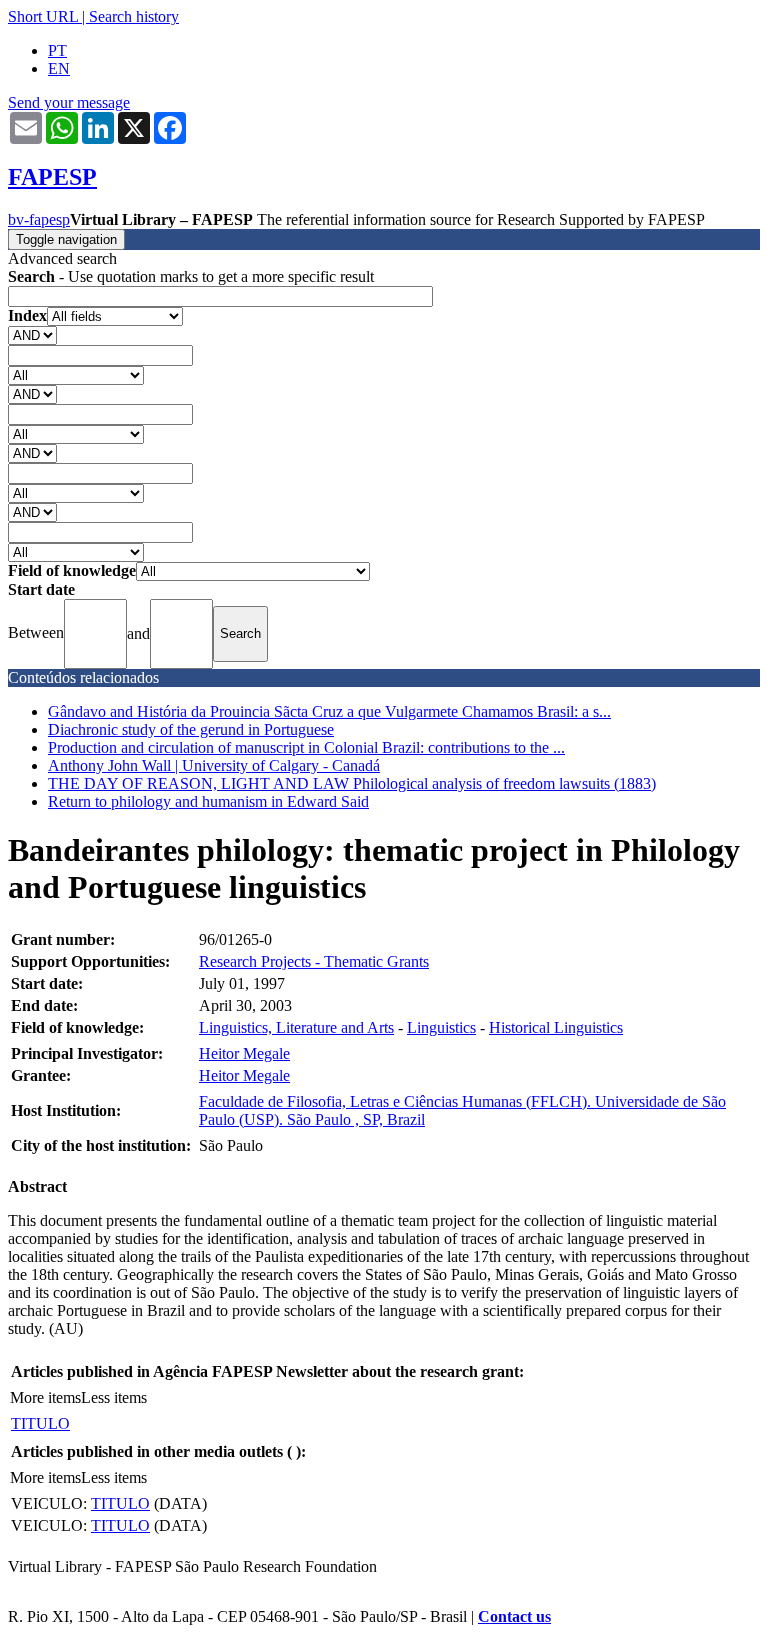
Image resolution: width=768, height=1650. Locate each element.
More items (45, 1397)
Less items (114, 1397)
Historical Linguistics (556, 1027)
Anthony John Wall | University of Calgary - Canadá (214, 765)
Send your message (69, 102)
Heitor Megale (244, 1053)
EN (59, 68)
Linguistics (441, 1027)
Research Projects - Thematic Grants (314, 961)
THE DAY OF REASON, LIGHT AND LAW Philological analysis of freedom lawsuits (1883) (352, 783)
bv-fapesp (39, 219)
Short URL (43, 16)
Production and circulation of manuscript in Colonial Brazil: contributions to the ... (306, 747)
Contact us (514, 1616)
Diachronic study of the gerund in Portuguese (191, 729)
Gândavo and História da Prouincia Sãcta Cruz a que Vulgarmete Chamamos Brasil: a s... (329, 711)
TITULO (40, 1423)
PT (57, 50)
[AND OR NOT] (32, 334)
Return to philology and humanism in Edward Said (208, 801)
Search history (134, 16)
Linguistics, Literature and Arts (296, 1027)
